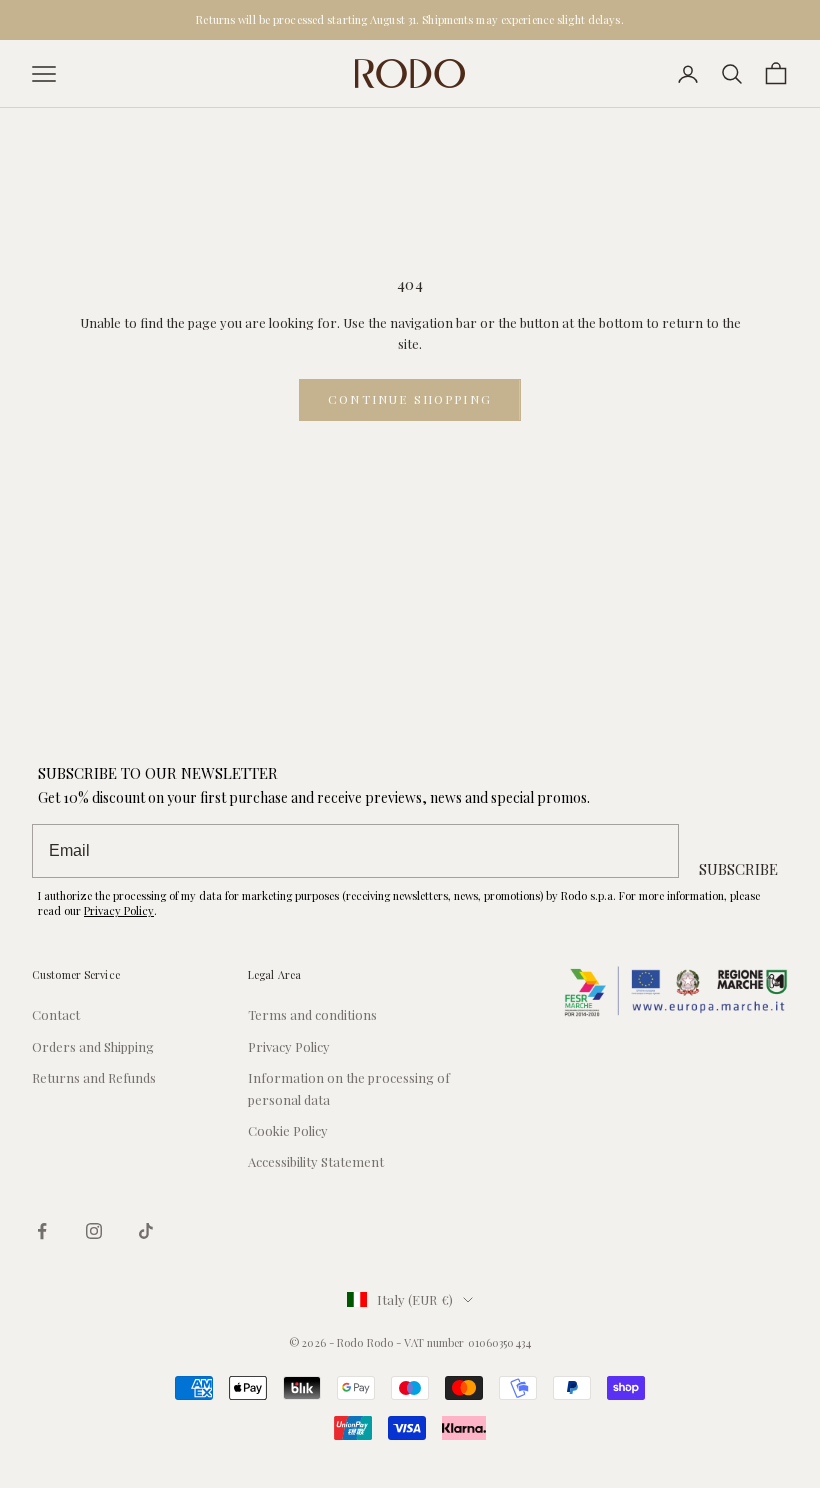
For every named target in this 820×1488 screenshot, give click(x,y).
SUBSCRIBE (738, 869)
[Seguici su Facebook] (42, 1231)
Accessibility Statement (316, 1161)
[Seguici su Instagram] (94, 1231)
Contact (56, 1014)
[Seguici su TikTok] (146, 1231)
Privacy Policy (119, 910)
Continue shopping (410, 399)
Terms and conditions (312, 1014)
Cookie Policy (288, 1130)
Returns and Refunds (94, 1077)
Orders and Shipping (93, 1046)
